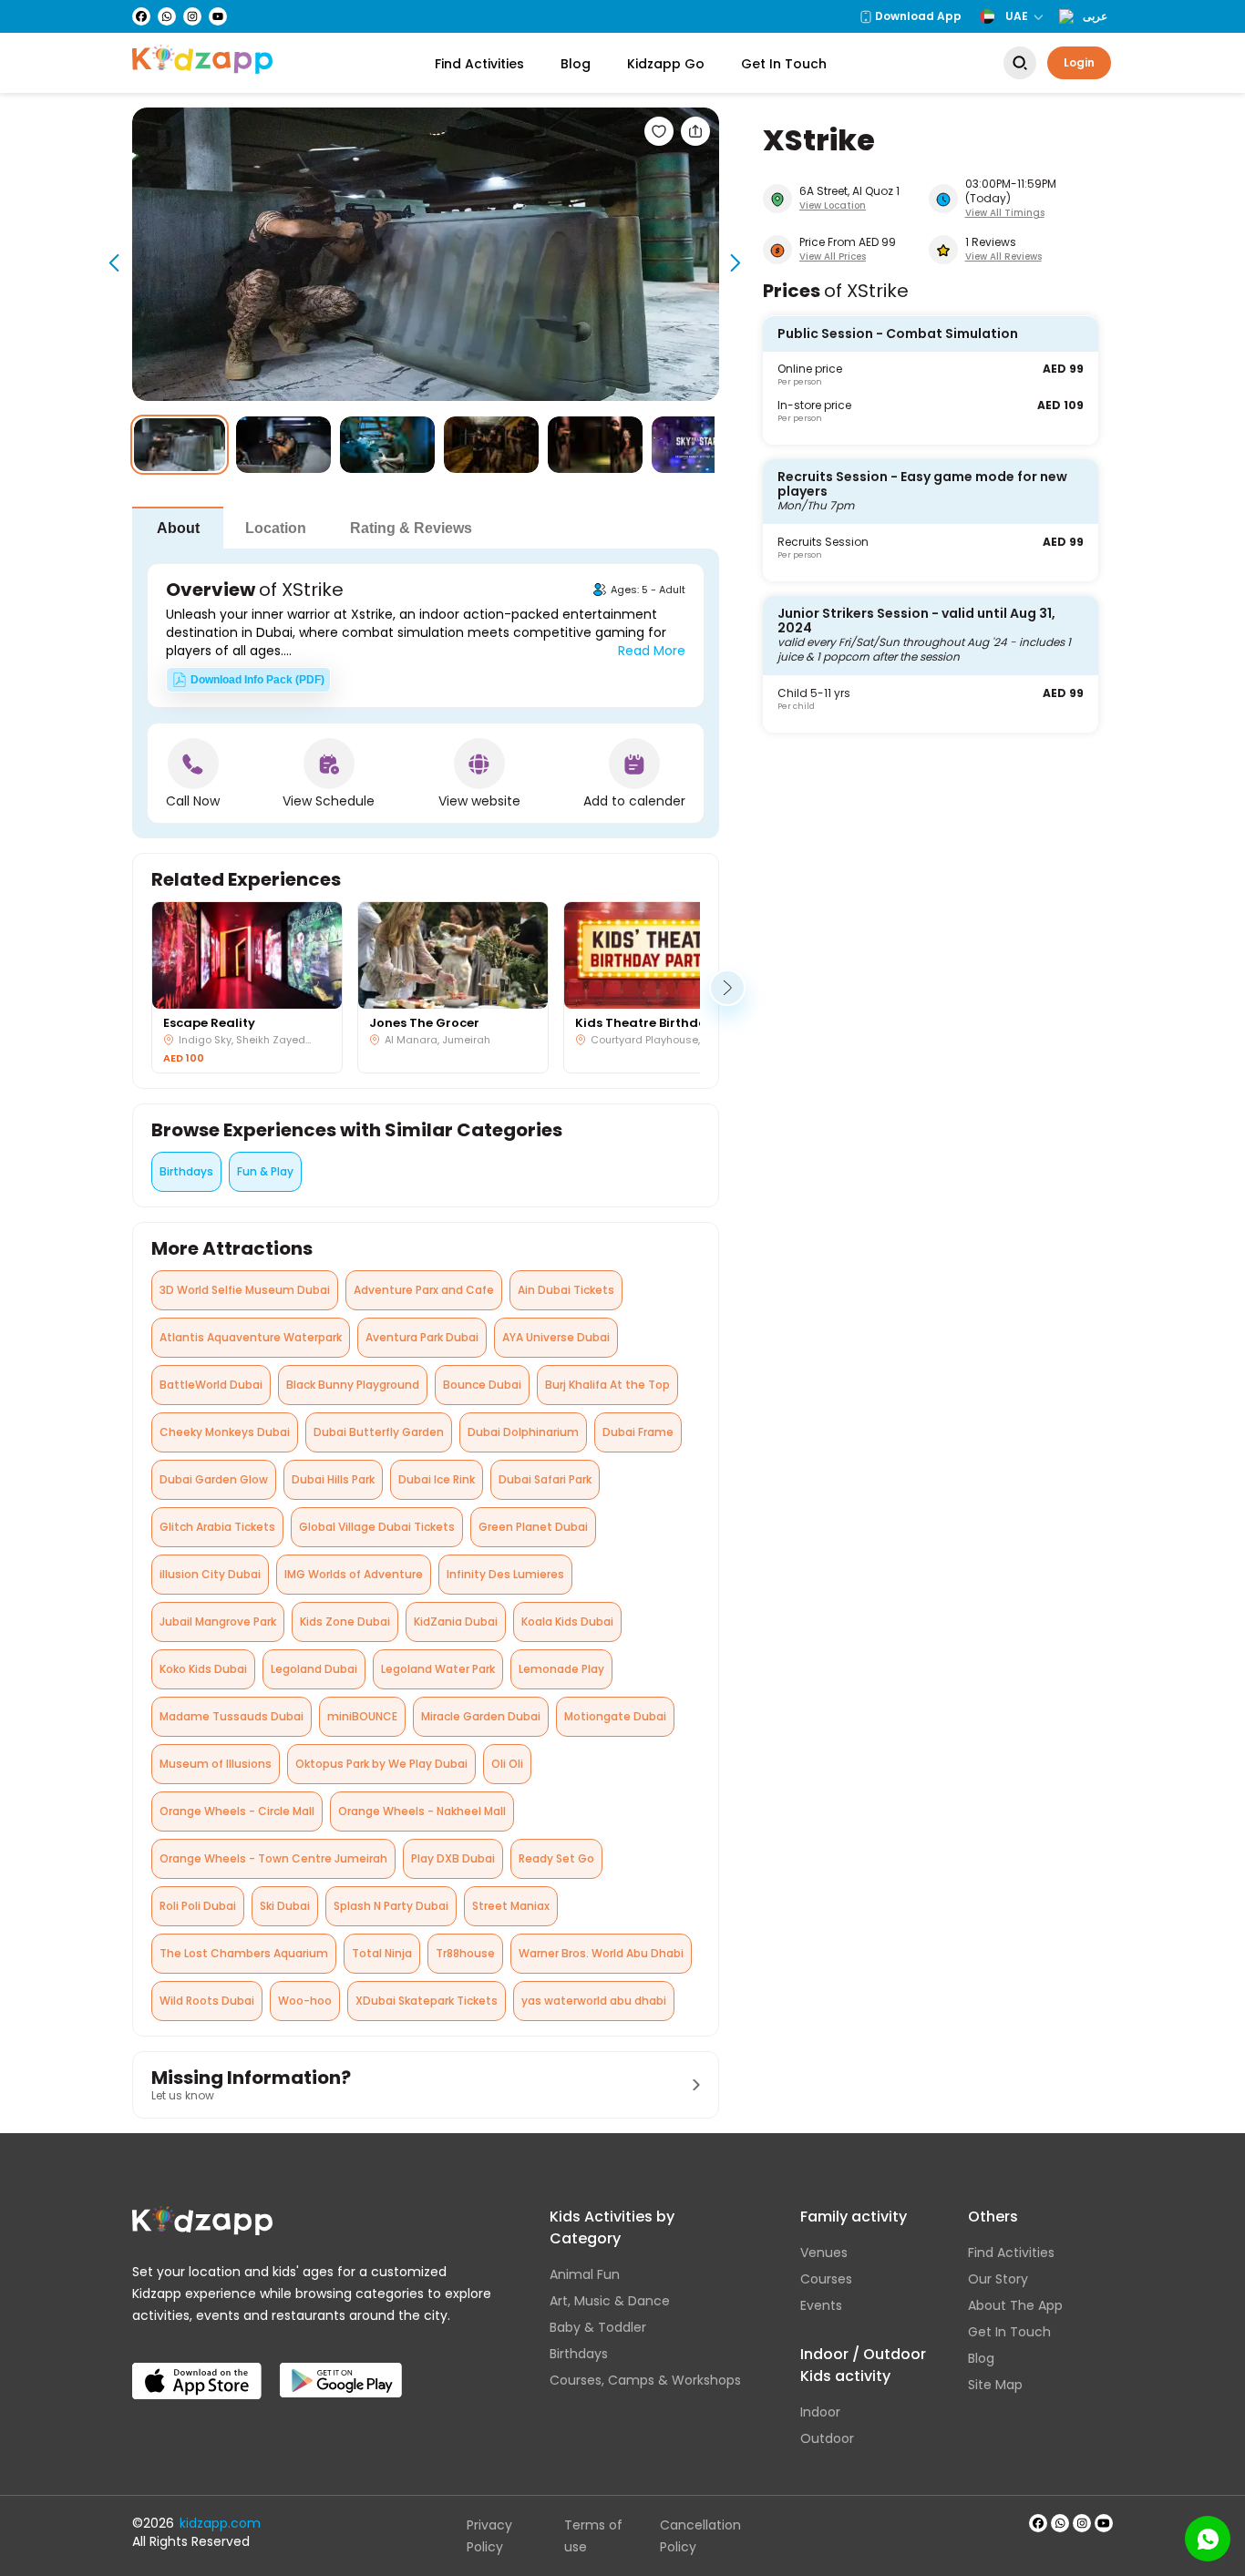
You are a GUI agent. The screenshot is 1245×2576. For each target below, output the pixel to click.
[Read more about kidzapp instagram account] (1082, 2523)
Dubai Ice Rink (437, 1479)
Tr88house (465, 1953)
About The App (1015, 2305)
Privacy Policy (489, 2536)
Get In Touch (784, 64)
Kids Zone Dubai (345, 1622)
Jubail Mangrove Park (218, 1622)
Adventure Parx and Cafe (424, 1290)
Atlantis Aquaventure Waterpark (251, 1337)
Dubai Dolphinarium (523, 1432)
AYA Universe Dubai (556, 1337)
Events (821, 2305)
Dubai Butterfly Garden (379, 1432)
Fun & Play (265, 1171)
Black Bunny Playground (353, 1385)
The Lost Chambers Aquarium (244, 1953)
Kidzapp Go (666, 64)
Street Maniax (511, 1906)
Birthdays (186, 1171)
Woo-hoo (305, 2001)
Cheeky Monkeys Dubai (225, 1432)
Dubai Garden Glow (214, 1479)
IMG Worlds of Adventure (354, 1574)
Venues (824, 2253)
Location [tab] (276, 528)
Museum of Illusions (216, 1764)
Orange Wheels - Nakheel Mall (422, 1811)
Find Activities (479, 64)
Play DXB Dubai (453, 1858)
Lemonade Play (561, 1669)
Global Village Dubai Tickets (377, 1527)
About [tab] (178, 528)
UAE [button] (1017, 16)
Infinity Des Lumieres (505, 1574)
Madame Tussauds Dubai (232, 1716)
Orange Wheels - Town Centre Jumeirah (273, 1858)
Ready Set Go (556, 1858)
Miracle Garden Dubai (481, 1716)
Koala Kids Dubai (567, 1622)
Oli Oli (507, 1764)
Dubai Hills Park (333, 1479)
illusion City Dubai (210, 1574)
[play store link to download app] (341, 2366)
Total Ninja (382, 1953)
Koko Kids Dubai (203, 1669)
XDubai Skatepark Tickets (427, 2001)
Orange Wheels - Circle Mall (237, 1811)
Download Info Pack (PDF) (257, 680)
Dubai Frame (638, 1432)
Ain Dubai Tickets (566, 1290)
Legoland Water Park (438, 1669)
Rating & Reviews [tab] (411, 528)
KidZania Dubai (456, 1622)
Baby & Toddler (598, 2327)
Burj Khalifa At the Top (607, 1385)
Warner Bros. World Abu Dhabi (601, 1953)
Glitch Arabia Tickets (217, 1527)
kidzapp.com (220, 2523)
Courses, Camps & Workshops (645, 2380)
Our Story (998, 2279)
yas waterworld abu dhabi (594, 2001)
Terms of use (593, 2536)
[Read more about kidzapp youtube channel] (1104, 2523)
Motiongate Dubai (615, 1716)
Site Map (995, 2385)
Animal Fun (585, 2274)
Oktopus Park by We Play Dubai (381, 1764)
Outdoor (827, 2438)
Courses (826, 2279)
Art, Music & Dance (610, 2301)
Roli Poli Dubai (198, 1906)
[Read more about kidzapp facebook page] (1038, 2523)
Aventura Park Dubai (422, 1337)
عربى (1095, 16)
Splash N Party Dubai (391, 1906)
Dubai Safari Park (545, 1479)
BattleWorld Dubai (211, 1385)
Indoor (820, 2412)
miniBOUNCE (362, 1716)
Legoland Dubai (314, 1669)
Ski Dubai (285, 1906)
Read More (652, 651)
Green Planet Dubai (533, 1527)
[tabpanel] (426, 693)
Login (1079, 62)
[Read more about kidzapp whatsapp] (1060, 2523)
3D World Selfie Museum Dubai (245, 1290)
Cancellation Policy (700, 2536)
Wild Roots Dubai (207, 2001)
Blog (576, 64)
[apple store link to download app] (197, 2366)
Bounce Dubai (482, 1385)
